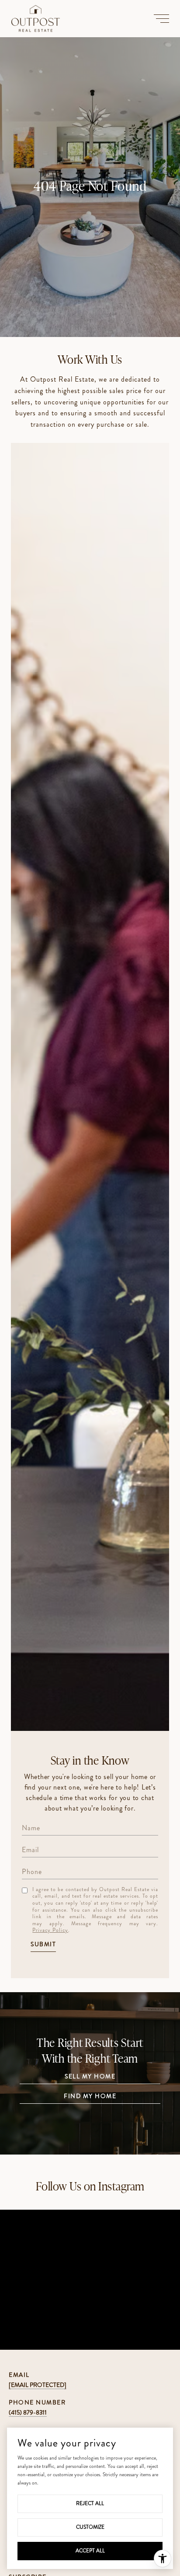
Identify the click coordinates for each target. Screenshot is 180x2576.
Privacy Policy (50, 1930)
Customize (90, 2527)
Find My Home (90, 2097)
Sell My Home (90, 2077)
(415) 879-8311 (28, 2412)
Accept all (90, 2551)
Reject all (90, 2503)
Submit (43, 1945)
